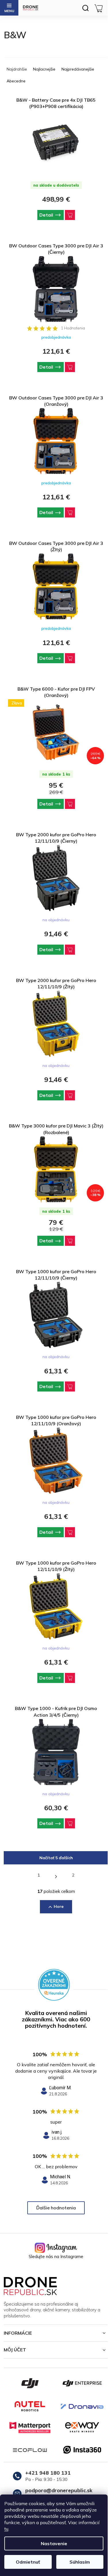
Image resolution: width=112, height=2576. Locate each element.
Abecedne (16, 81)
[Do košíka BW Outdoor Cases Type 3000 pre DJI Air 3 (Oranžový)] (70, 512)
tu (6, 2529)
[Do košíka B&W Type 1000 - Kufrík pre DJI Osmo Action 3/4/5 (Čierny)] (70, 1823)
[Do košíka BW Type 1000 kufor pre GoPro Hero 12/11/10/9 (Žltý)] (70, 1678)
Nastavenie (54, 2543)
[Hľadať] (85, 8)
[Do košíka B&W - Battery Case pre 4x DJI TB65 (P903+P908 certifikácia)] (70, 215)
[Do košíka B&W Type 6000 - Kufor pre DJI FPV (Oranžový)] (70, 804)
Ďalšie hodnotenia (56, 2208)
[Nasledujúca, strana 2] (56, 1876)
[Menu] (9, 8)
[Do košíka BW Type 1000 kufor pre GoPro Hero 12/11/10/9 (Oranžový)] (70, 1532)
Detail (46, 215)
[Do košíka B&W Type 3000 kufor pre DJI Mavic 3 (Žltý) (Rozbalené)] (70, 1241)
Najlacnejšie (44, 69)
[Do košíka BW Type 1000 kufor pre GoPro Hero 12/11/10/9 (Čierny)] (70, 1386)
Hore (59, 1906)
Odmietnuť (28, 2562)
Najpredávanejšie (78, 69)
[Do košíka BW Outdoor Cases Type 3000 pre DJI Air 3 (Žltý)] (70, 658)
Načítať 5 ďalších (56, 1858)
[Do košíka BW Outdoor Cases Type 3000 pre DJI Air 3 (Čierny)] (70, 367)
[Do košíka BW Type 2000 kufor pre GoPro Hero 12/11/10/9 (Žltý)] (70, 1095)
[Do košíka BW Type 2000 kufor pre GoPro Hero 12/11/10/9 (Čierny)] (70, 950)
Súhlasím (80, 2562)
